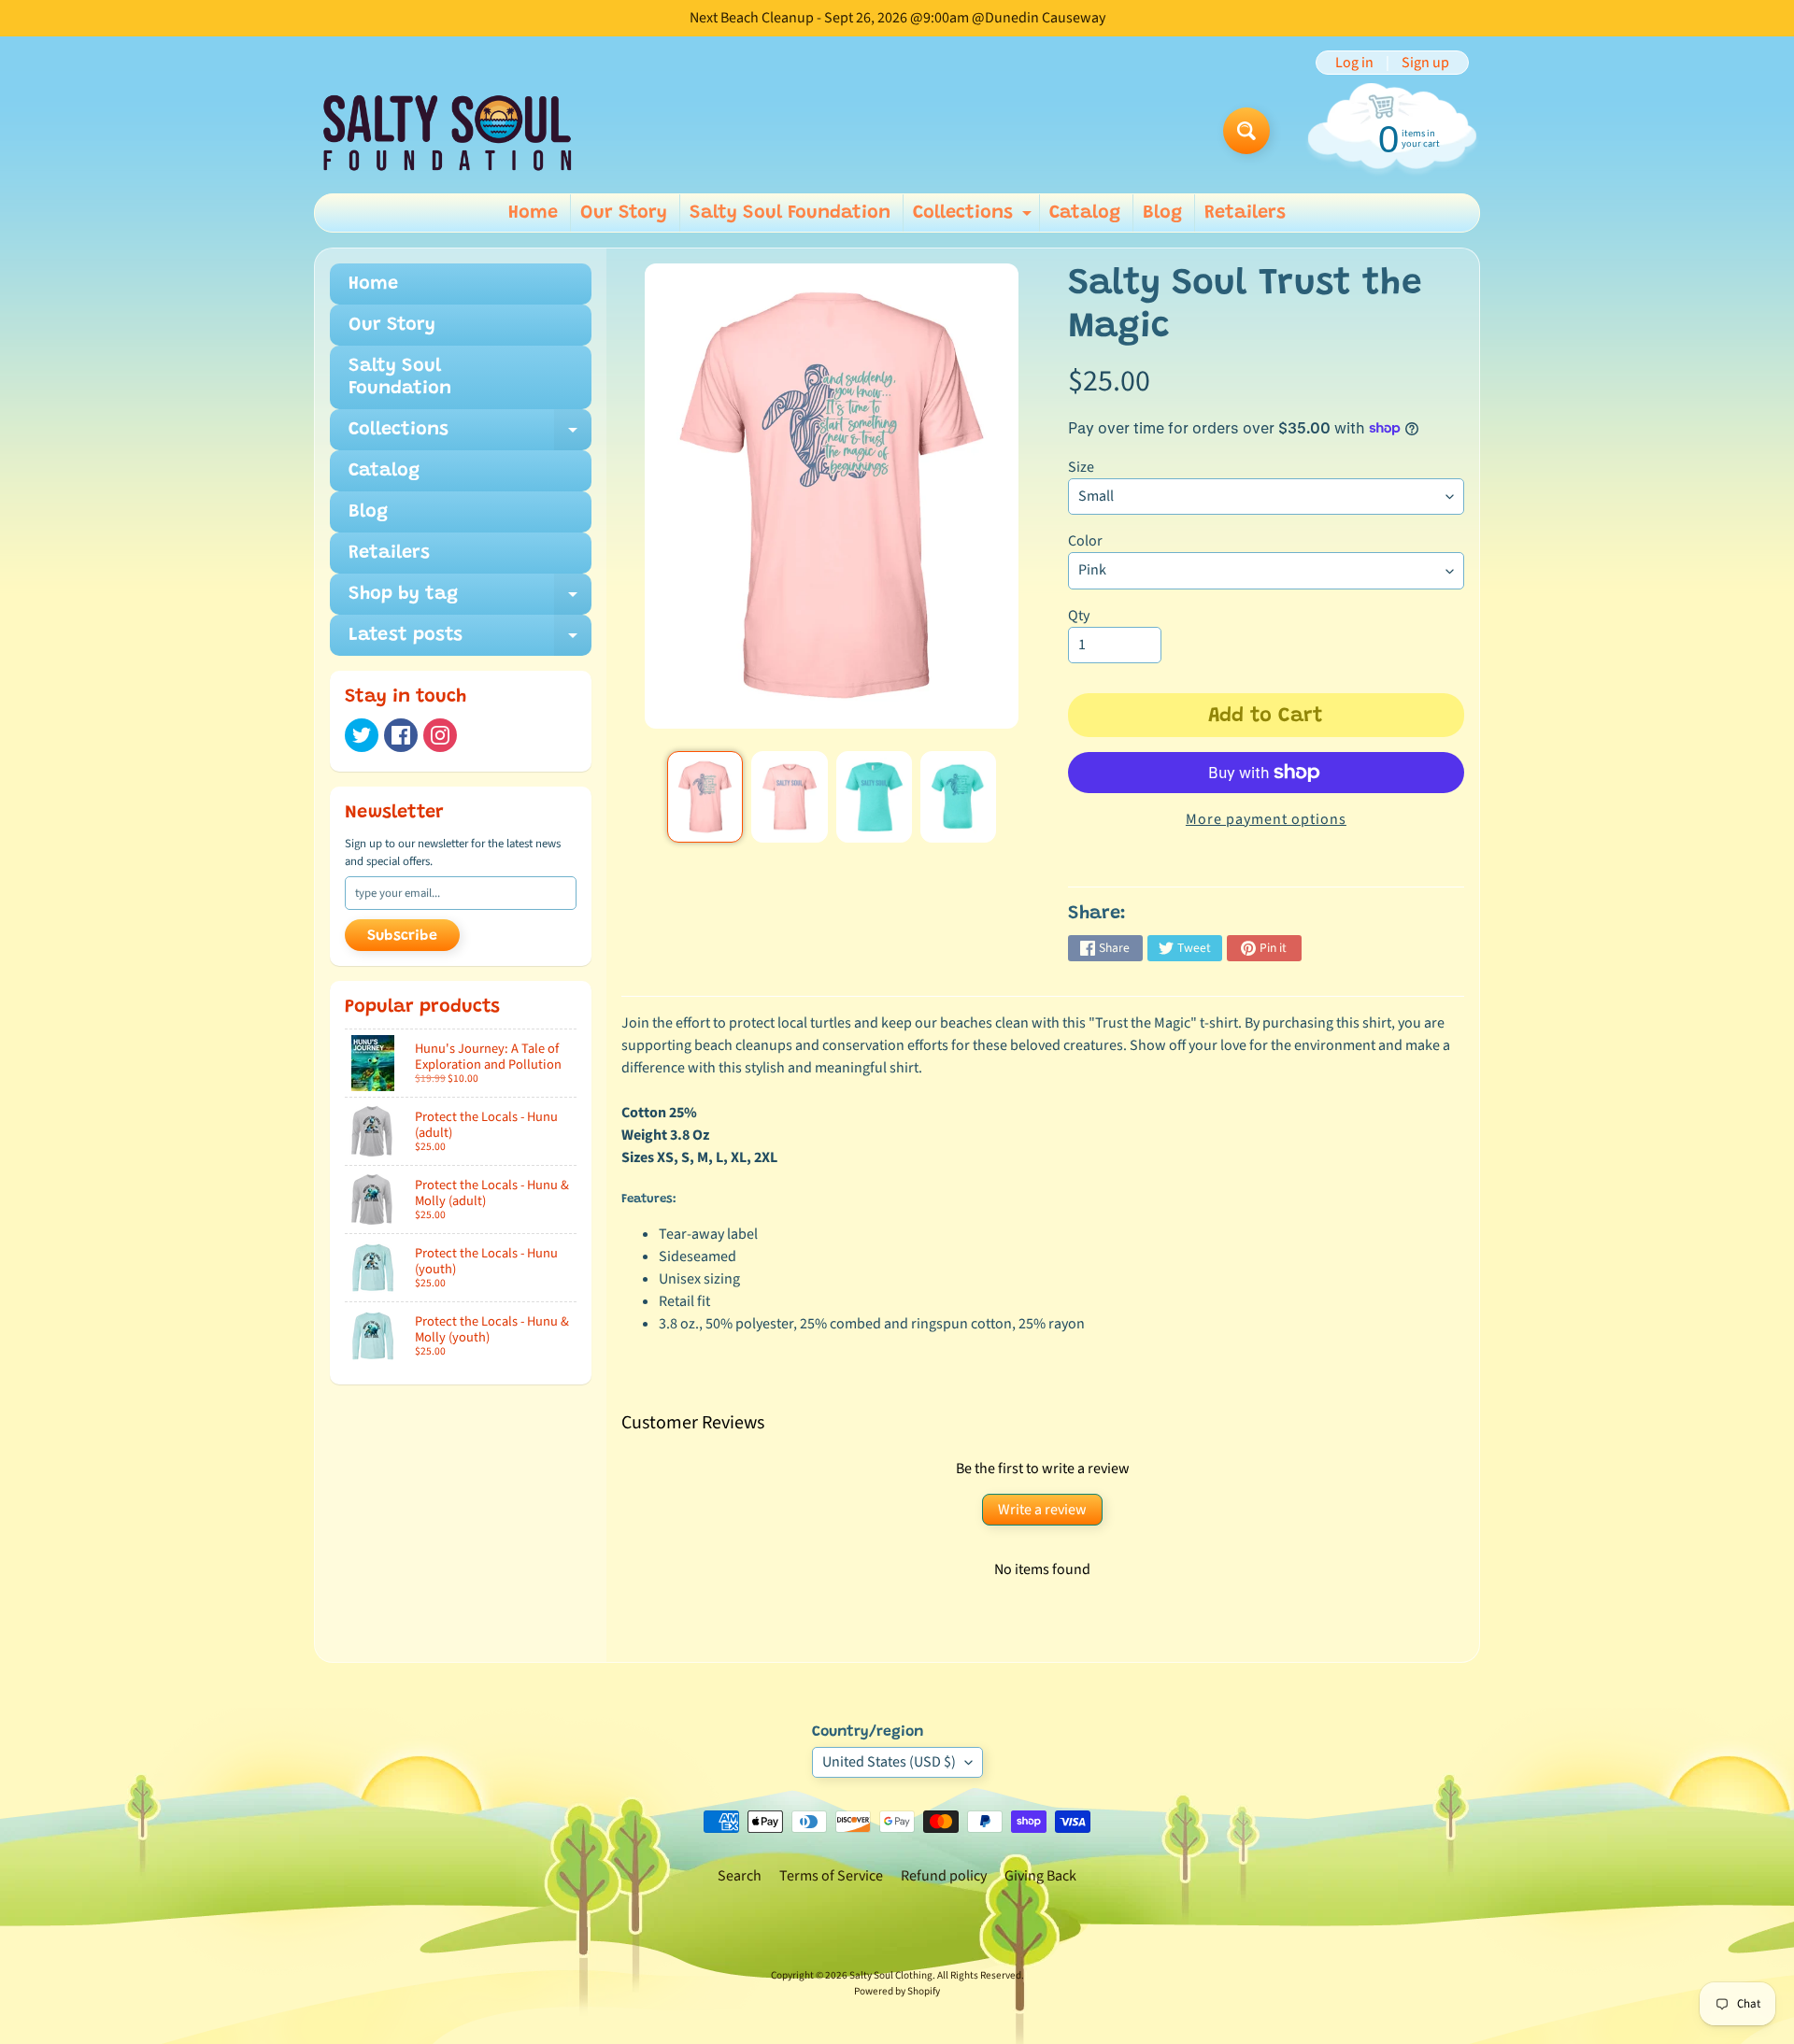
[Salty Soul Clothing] (447, 131)
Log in (1354, 63)
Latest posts (470, 641)
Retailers (1245, 213)
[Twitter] (362, 735)
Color (1085, 541)
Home (533, 213)
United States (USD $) (889, 1762)
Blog (1162, 213)
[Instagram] (440, 735)
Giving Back (1040, 1876)
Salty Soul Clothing (891, 1975)
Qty (1079, 616)
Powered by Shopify (897, 1991)
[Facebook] (401, 735)
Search (740, 1876)
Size (1081, 467)
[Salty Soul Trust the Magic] (705, 797)
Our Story (624, 213)
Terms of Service (831, 1876)
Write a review (1042, 1510)
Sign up (1425, 63)
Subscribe (402, 936)
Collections (975, 218)
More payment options (1266, 819)
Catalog (1085, 213)
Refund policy (944, 1876)
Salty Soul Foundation (790, 213)
